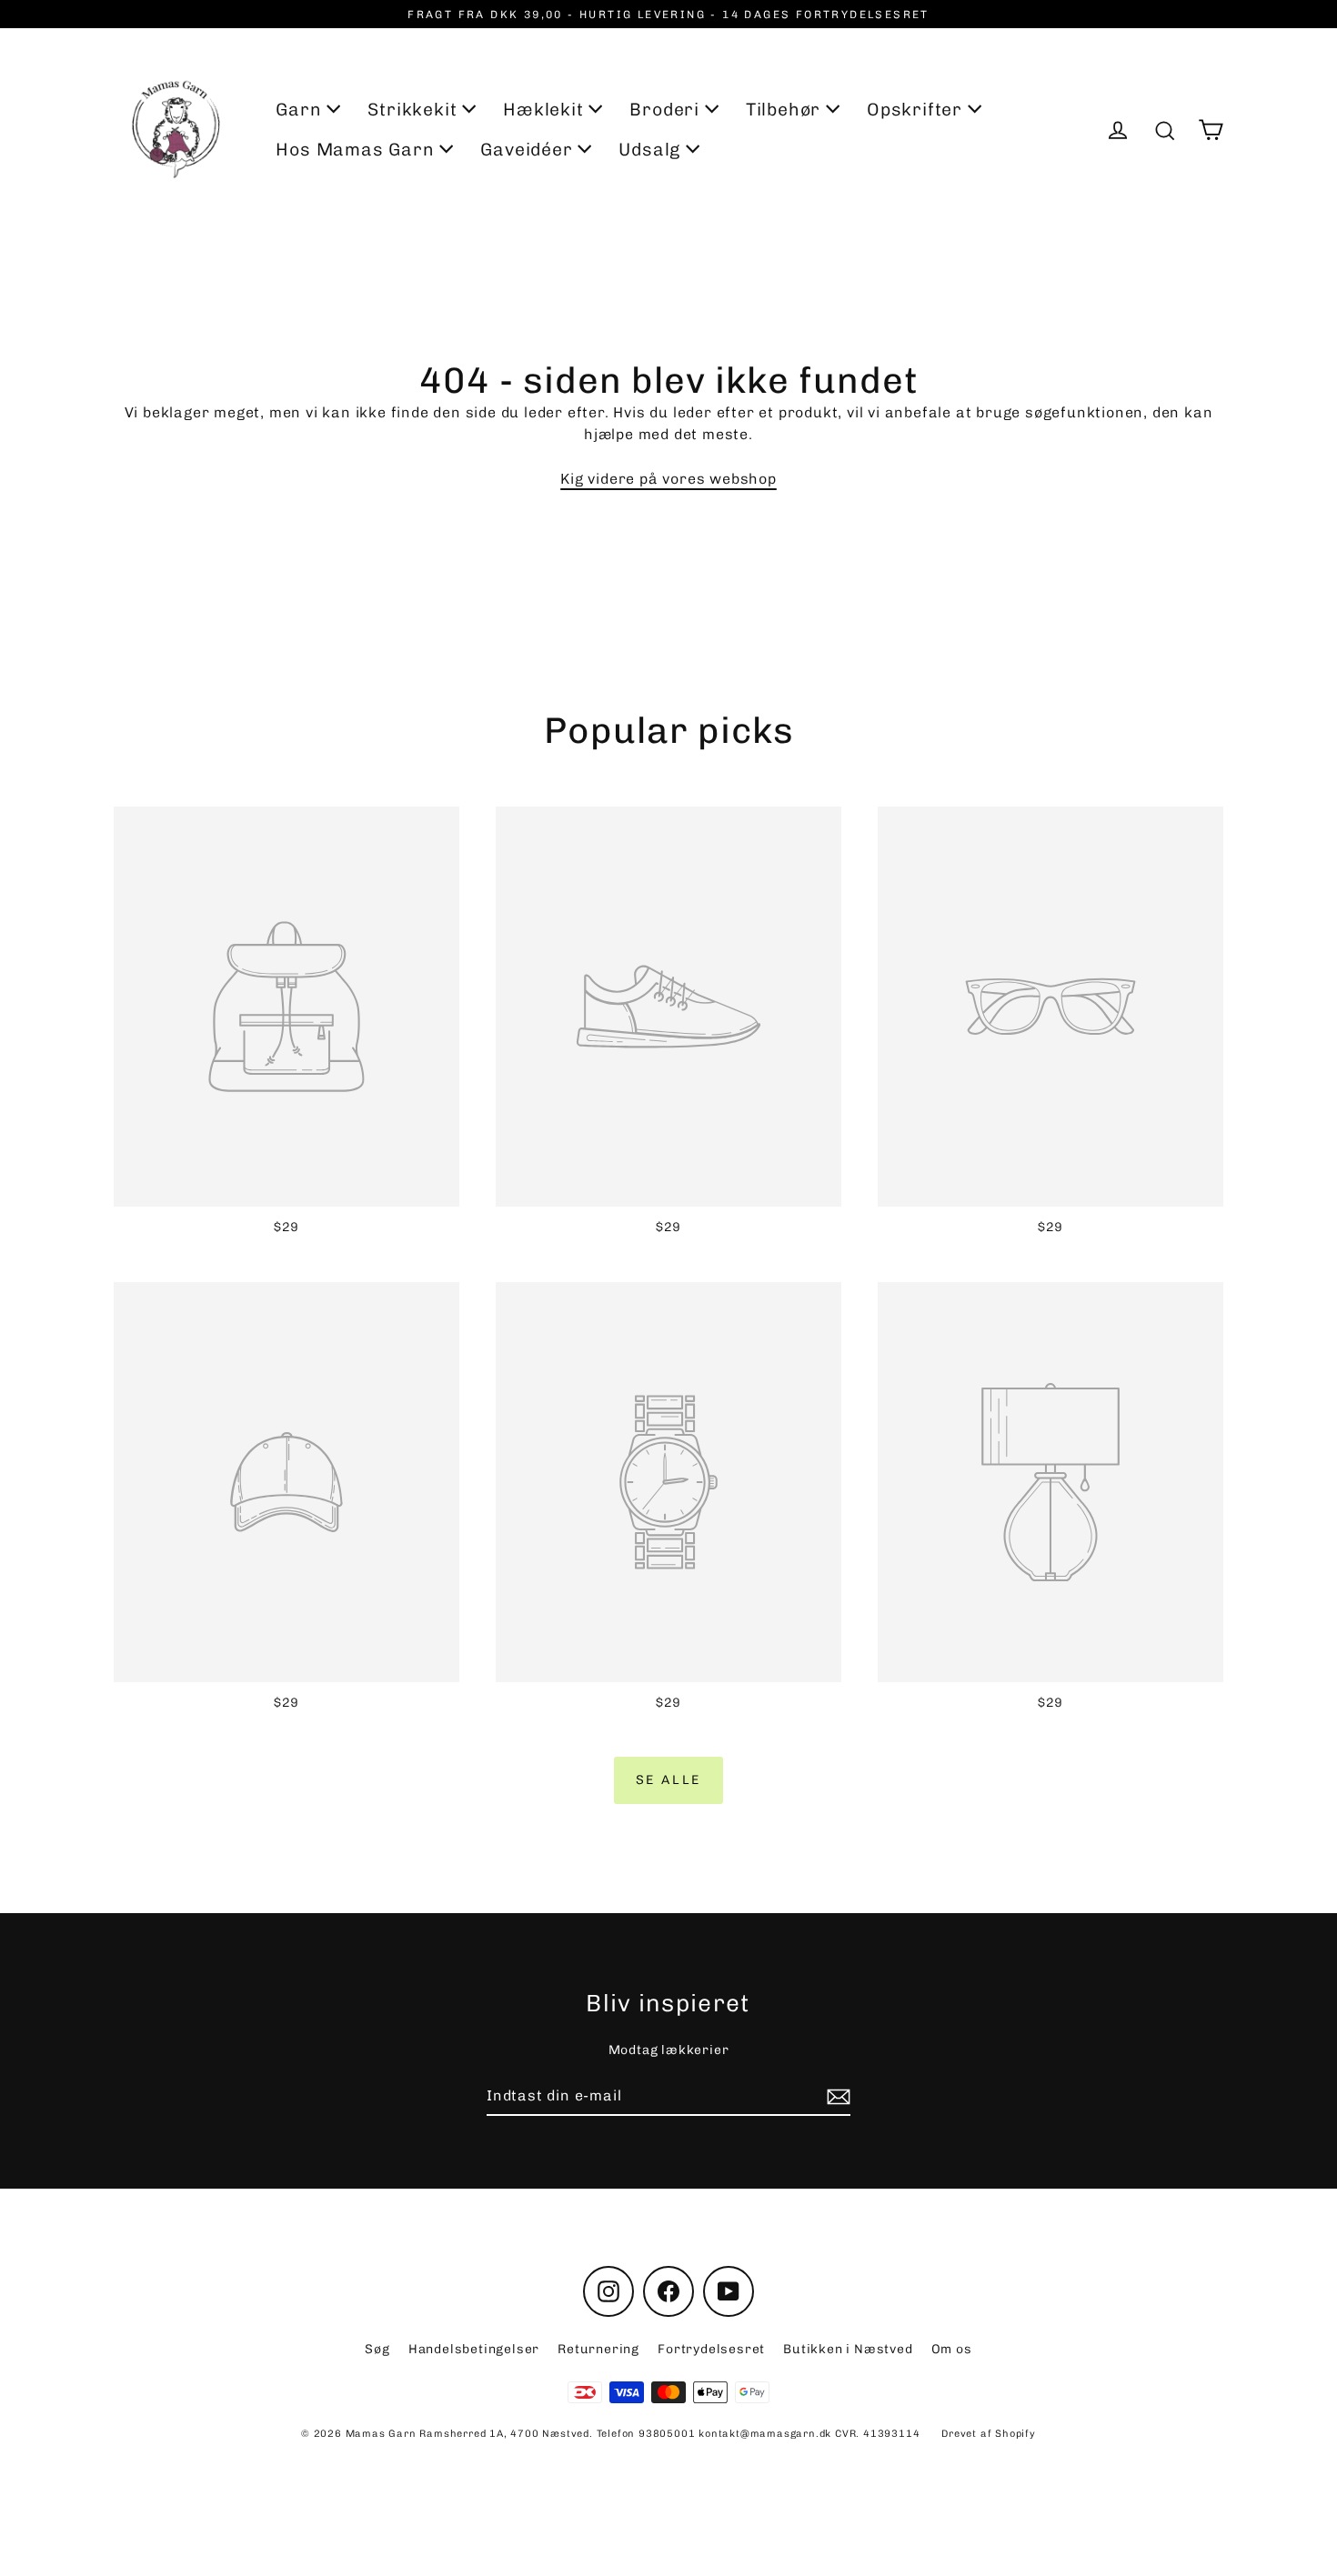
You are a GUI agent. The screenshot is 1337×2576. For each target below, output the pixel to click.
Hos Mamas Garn (357, 150)
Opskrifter (917, 110)
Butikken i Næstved (848, 2349)
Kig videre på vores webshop (668, 479)
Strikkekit (415, 110)
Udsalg (652, 150)
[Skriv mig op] (836, 2097)
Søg (377, 2349)
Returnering (598, 2349)
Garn (301, 110)
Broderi (667, 110)
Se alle (669, 1780)
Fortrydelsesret (711, 2349)
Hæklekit (546, 110)
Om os (952, 2349)
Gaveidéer (529, 150)
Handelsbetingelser (474, 2349)
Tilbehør (786, 110)
